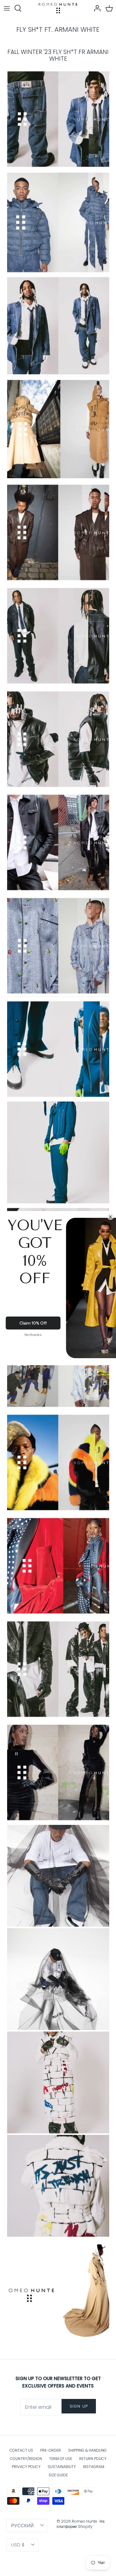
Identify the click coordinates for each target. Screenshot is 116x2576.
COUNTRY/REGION (26, 2459)
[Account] (96, 8)
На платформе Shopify (81, 2524)
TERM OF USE (61, 2459)
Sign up (79, 2406)
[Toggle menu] (7, 8)
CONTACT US (21, 2450)
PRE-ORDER (51, 2450)
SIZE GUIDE (58, 2475)
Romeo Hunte (85, 2521)
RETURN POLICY (93, 2459)
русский (22, 2526)
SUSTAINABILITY (62, 2467)
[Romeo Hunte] (58, 8)
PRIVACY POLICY (26, 2467)
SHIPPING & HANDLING (87, 2450)
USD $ (18, 2545)
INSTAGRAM (94, 2467)
